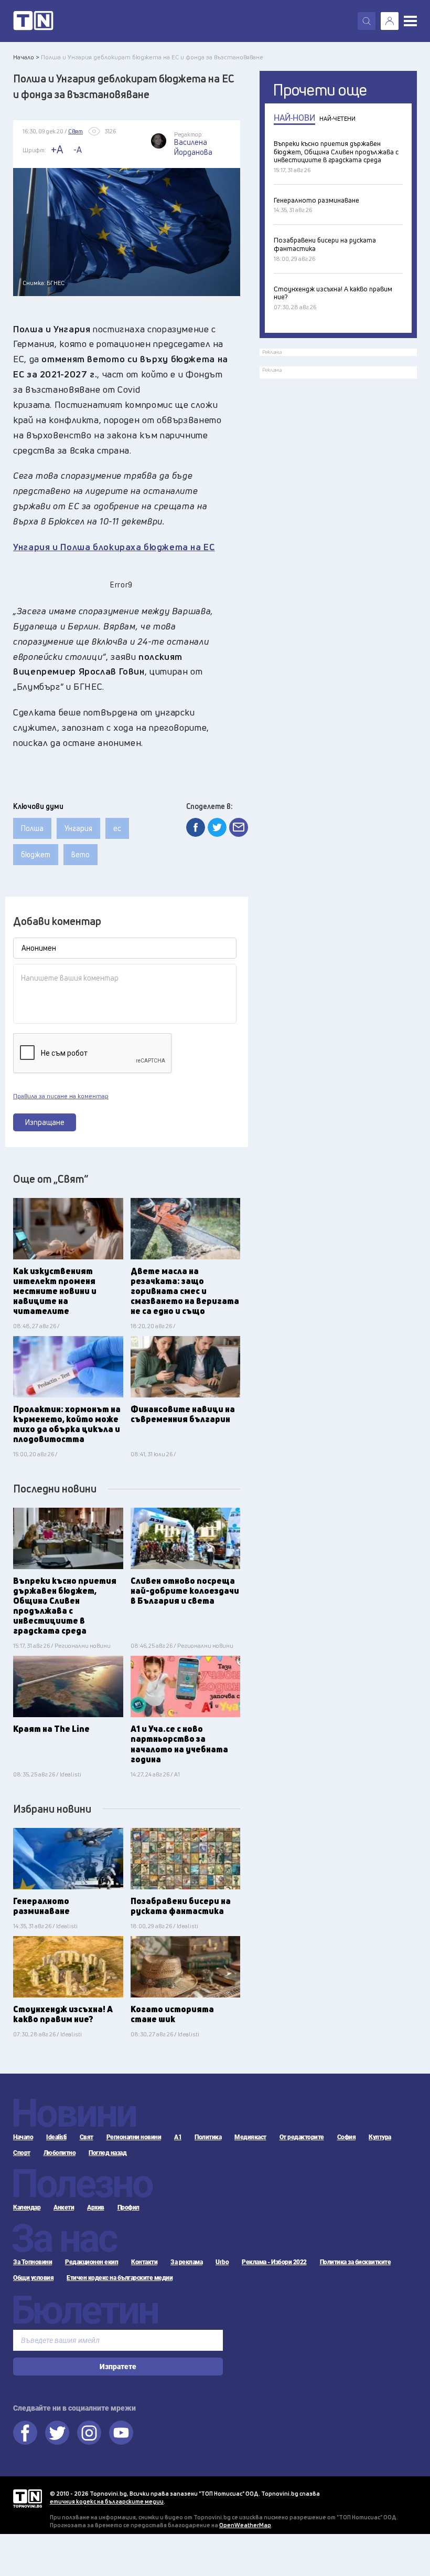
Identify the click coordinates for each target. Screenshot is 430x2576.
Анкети (64, 2207)
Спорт (22, 2153)
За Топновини (33, 2262)
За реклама (186, 2262)
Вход (390, 21)
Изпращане (45, 1122)
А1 (178, 2137)
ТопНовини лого (33, 21)
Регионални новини (134, 2137)
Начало (23, 2137)
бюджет (36, 854)
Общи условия (33, 2278)
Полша (32, 828)
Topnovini (28, 2499)
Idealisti (56, 2137)
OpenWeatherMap (245, 2525)
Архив (96, 2207)
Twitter (57, 2433)
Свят (87, 2137)
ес (117, 828)
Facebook (25, 2433)
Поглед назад (107, 2153)
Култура (380, 2137)
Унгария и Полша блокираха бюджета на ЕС (114, 547)
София (347, 2137)
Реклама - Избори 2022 (274, 2262)
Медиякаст (250, 2137)
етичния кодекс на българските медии (107, 2501)
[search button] (367, 21)
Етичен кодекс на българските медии (120, 2278)
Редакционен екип (92, 2262)
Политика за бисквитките (356, 2262)
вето (80, 854)
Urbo (222, 2262)
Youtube (121, 2433)
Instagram (89, 2433)
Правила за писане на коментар (61, 1096)
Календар (27, 2207)
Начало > (26, 57)
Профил (128, 2207)
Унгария (78, 828)
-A (78, 150)
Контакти (144, 2262)
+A (57, 149)
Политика (208, 2137)
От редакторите (302, 2137)
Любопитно (60, 2153)
